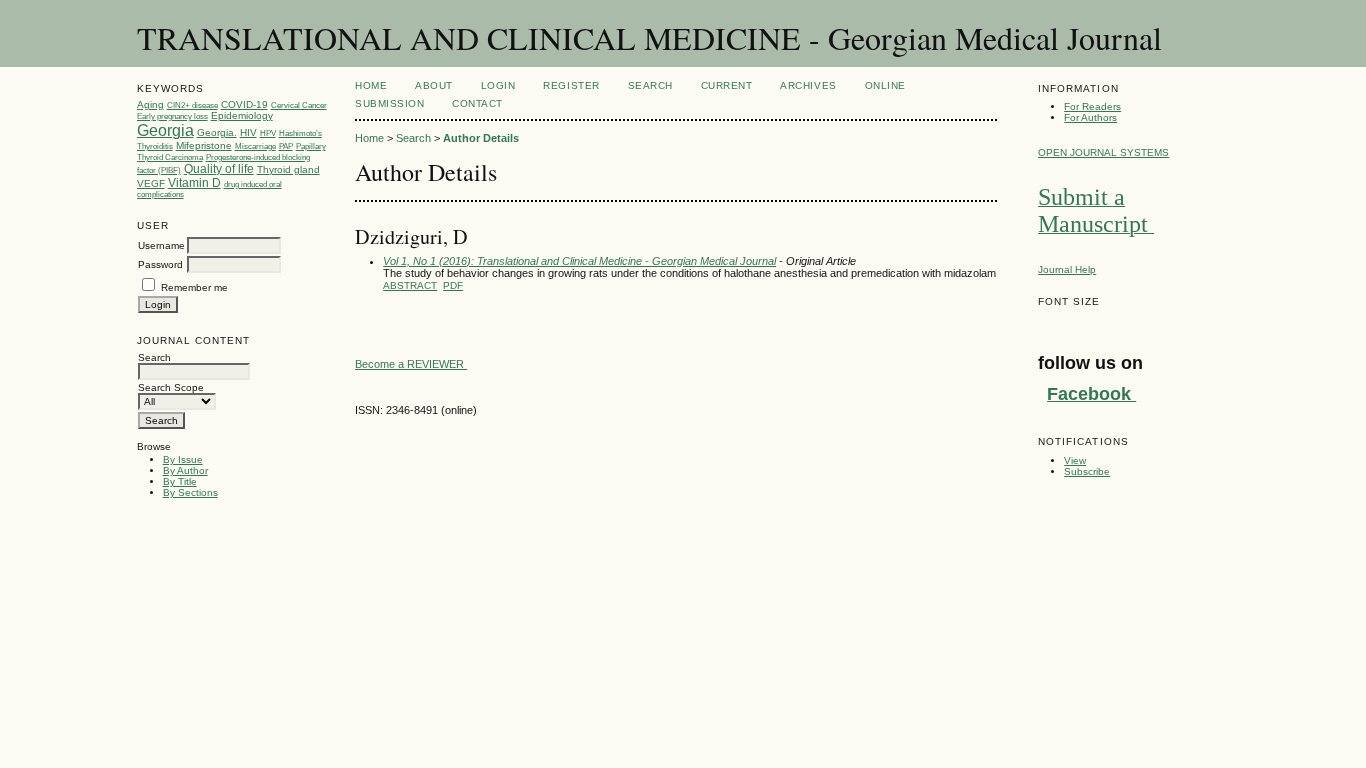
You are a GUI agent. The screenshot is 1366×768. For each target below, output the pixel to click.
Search (650, 85)
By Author (185, 470)
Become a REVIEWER (411, 364)
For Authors (1090, 117)
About (434, 85)
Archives (808, 85)
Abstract (410, 285)
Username (161, 245)
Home (371, 85)
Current (727, 85)
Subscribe (1087, 471)
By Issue (183, 459)
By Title (180, 481)
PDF (453, 285)
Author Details (481, 138)
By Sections (190, 492)
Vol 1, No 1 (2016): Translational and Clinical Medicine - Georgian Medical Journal (579, 261)
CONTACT (477, 103)
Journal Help (1067, 269)
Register (571, 85)
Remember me (194, 287)
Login (498, 85)
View (1075, 460)
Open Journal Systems (1103, 152)
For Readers (1092, 106)
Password (160, 264)
